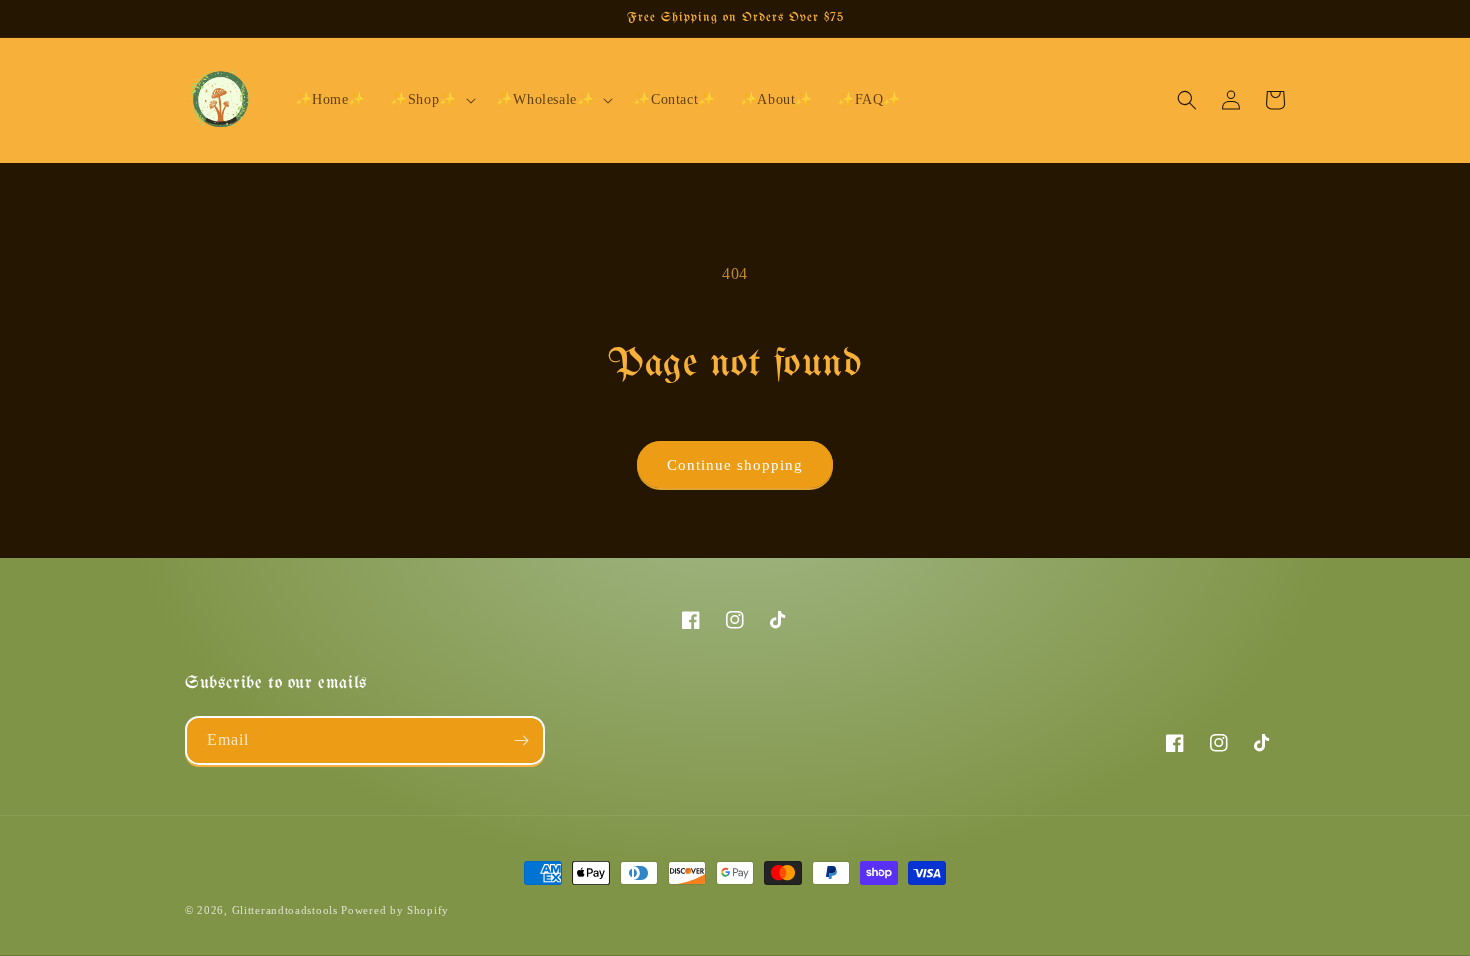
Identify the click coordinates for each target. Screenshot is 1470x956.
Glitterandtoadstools (285, 910)
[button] (431, 100)
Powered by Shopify (395, 910)
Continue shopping (735, 465)
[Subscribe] (521, 740)
